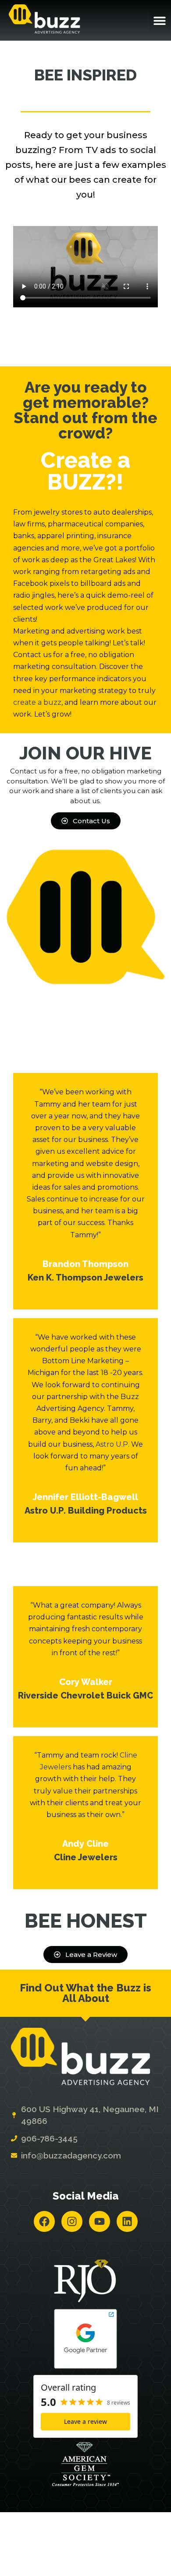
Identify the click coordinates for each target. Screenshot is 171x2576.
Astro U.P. (112, 1444)
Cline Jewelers (86, 1857)
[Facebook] (44, 2221)
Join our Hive (85, 753)
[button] (159, 20)
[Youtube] (100, 2221)
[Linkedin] (127, 2221)
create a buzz (37, 702)
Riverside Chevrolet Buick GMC (85, 1695)
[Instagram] (72, 2221)
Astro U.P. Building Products (86, 1511)
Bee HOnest (86, 1921)
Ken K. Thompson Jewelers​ (85, 1278)
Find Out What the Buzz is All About (85, 1993)
